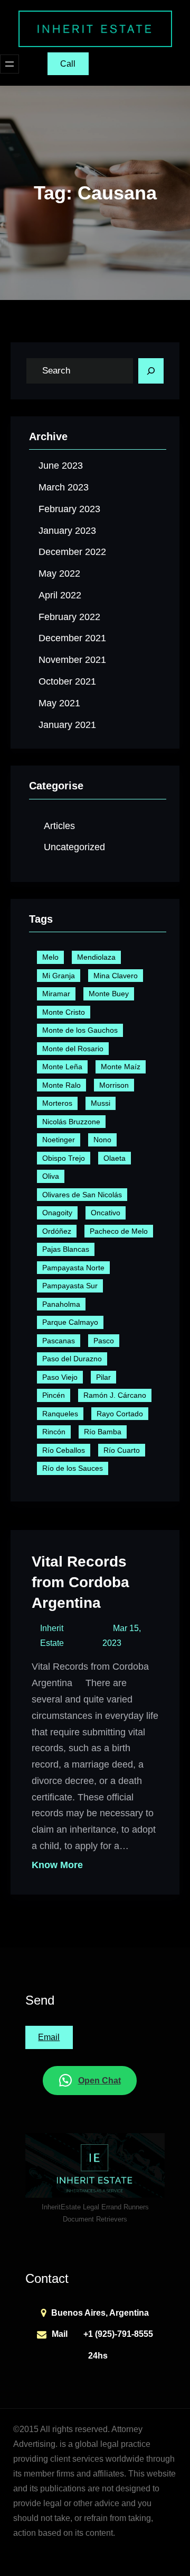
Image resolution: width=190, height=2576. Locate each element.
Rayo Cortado (120, 1414)
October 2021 (67, 681)
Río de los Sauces (73, 1468)
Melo (50, 957)
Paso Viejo (60, 1377)
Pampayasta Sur (70, 1286)
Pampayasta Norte (73, 1268)
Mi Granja (59, 976)
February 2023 (69, 509)
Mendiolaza (96, 957)
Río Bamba (103, 1432)
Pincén (54, 1395)
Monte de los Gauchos (80, 1030)
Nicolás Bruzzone (71, 1122)
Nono (102, 1140)
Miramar (56, 994)
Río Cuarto (122, 1450)
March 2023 (64, 487)
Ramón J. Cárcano (115, 1395)
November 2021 (72, 660)
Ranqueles (60, 1414)
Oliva (51, 1176)
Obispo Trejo (64, 1158)
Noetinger (59, 1140)
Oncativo (106, 1213)
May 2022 (59, 574)
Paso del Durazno (72, 1359)
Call (68, 64)
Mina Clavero (116, 976)
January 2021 (67, 725)
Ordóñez (57, 1231)
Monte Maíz (121, 1067)
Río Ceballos (64, 1450)
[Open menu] (9, 64)
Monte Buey (109, 994)
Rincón (54, 1432)
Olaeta (115, 1158)
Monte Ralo (61, 1085)
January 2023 (67, 531)
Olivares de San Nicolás (82, 1195)
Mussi (101, 1103)
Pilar (103, 1377)
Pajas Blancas (66, 1249)
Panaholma (61, 1304)
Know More (57, 1865)
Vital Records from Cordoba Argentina (80, 1582)
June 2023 (61, 466)
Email (49, 2037)
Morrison (114, 1085)
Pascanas (59, 1341)
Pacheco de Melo (119, 1231)
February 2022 (69, 617)
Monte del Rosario (73, 1049)
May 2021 (59, 703)
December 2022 (72, 552)
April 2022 (60, 595)
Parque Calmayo (70, 1322)
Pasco (104, 1341)
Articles (59, 826)
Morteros (57, 1103)
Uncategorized (74, 847)
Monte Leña (62, 1067)
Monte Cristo (64, 1012)
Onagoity (57, 1213)
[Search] (151, 371)
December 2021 (72, 638)
